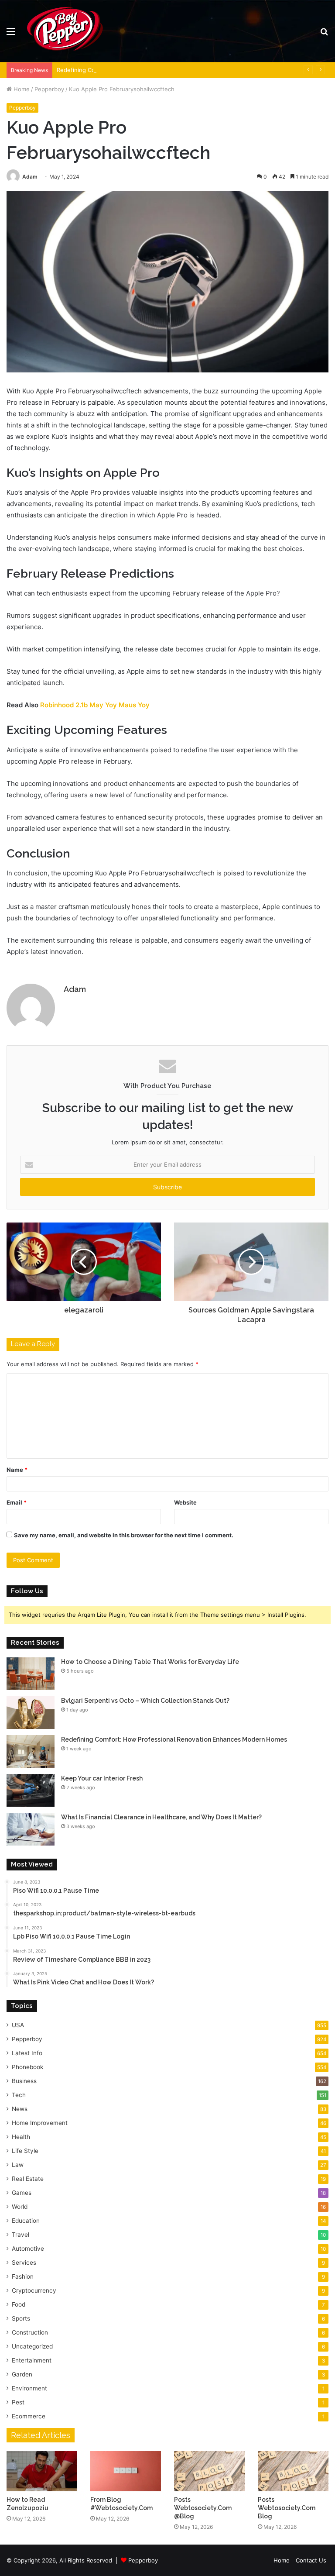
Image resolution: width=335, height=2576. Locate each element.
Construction (30, 2332)
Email (17, 1502)
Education (26, 2221)
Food (19, 2304)
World (20, 2207)
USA (18, 2025)
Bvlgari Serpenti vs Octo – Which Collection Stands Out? (145, 1701)
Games (22, 2193)
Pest (18, 2402)
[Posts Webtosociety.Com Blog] (293, 2471)
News (20, 2109)
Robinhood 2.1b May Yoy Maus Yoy (95, 705)
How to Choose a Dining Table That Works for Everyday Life (150, 1662)
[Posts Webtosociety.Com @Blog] (209, 2471)
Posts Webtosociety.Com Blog (287, 2508)
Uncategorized (32, 2346)
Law (18, 2165)
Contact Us (311, 2560)
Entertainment (32, 2360)
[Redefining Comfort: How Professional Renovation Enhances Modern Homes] (31, 1751)
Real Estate (28, 2179)
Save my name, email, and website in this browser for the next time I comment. (124, 1535)
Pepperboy (49, 89)
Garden (22, 2374)
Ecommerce (29, 2416)
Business (24, 2081)
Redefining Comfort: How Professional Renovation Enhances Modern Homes (161, 70)
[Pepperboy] (65, 31)
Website (185, 1502)
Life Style (25, 2151)
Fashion (23, 2276)
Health (21, 2137)
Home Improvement (40, 2123)
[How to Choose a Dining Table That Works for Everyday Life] (31, 1674)
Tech (19, 2095)
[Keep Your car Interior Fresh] (31, 1790)
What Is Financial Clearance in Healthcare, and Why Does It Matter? (161, 1817)
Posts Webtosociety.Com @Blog (203, 2508)
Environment (29, 2388)
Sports (21, 2318)
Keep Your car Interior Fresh (102, 1778)
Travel (21, 2235)
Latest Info (27, 2053)
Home (21, 89)
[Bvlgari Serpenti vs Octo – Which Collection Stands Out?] (31, 1713)
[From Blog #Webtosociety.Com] (126, 2471)
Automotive (28, 2249)
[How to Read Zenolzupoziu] (42, 2471)
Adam (30, 177)
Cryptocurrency (34, 2290)
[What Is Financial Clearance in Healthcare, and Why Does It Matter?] (31, 1829)
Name (17, 1470)
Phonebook (27, 2067)
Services (24, 2263)
